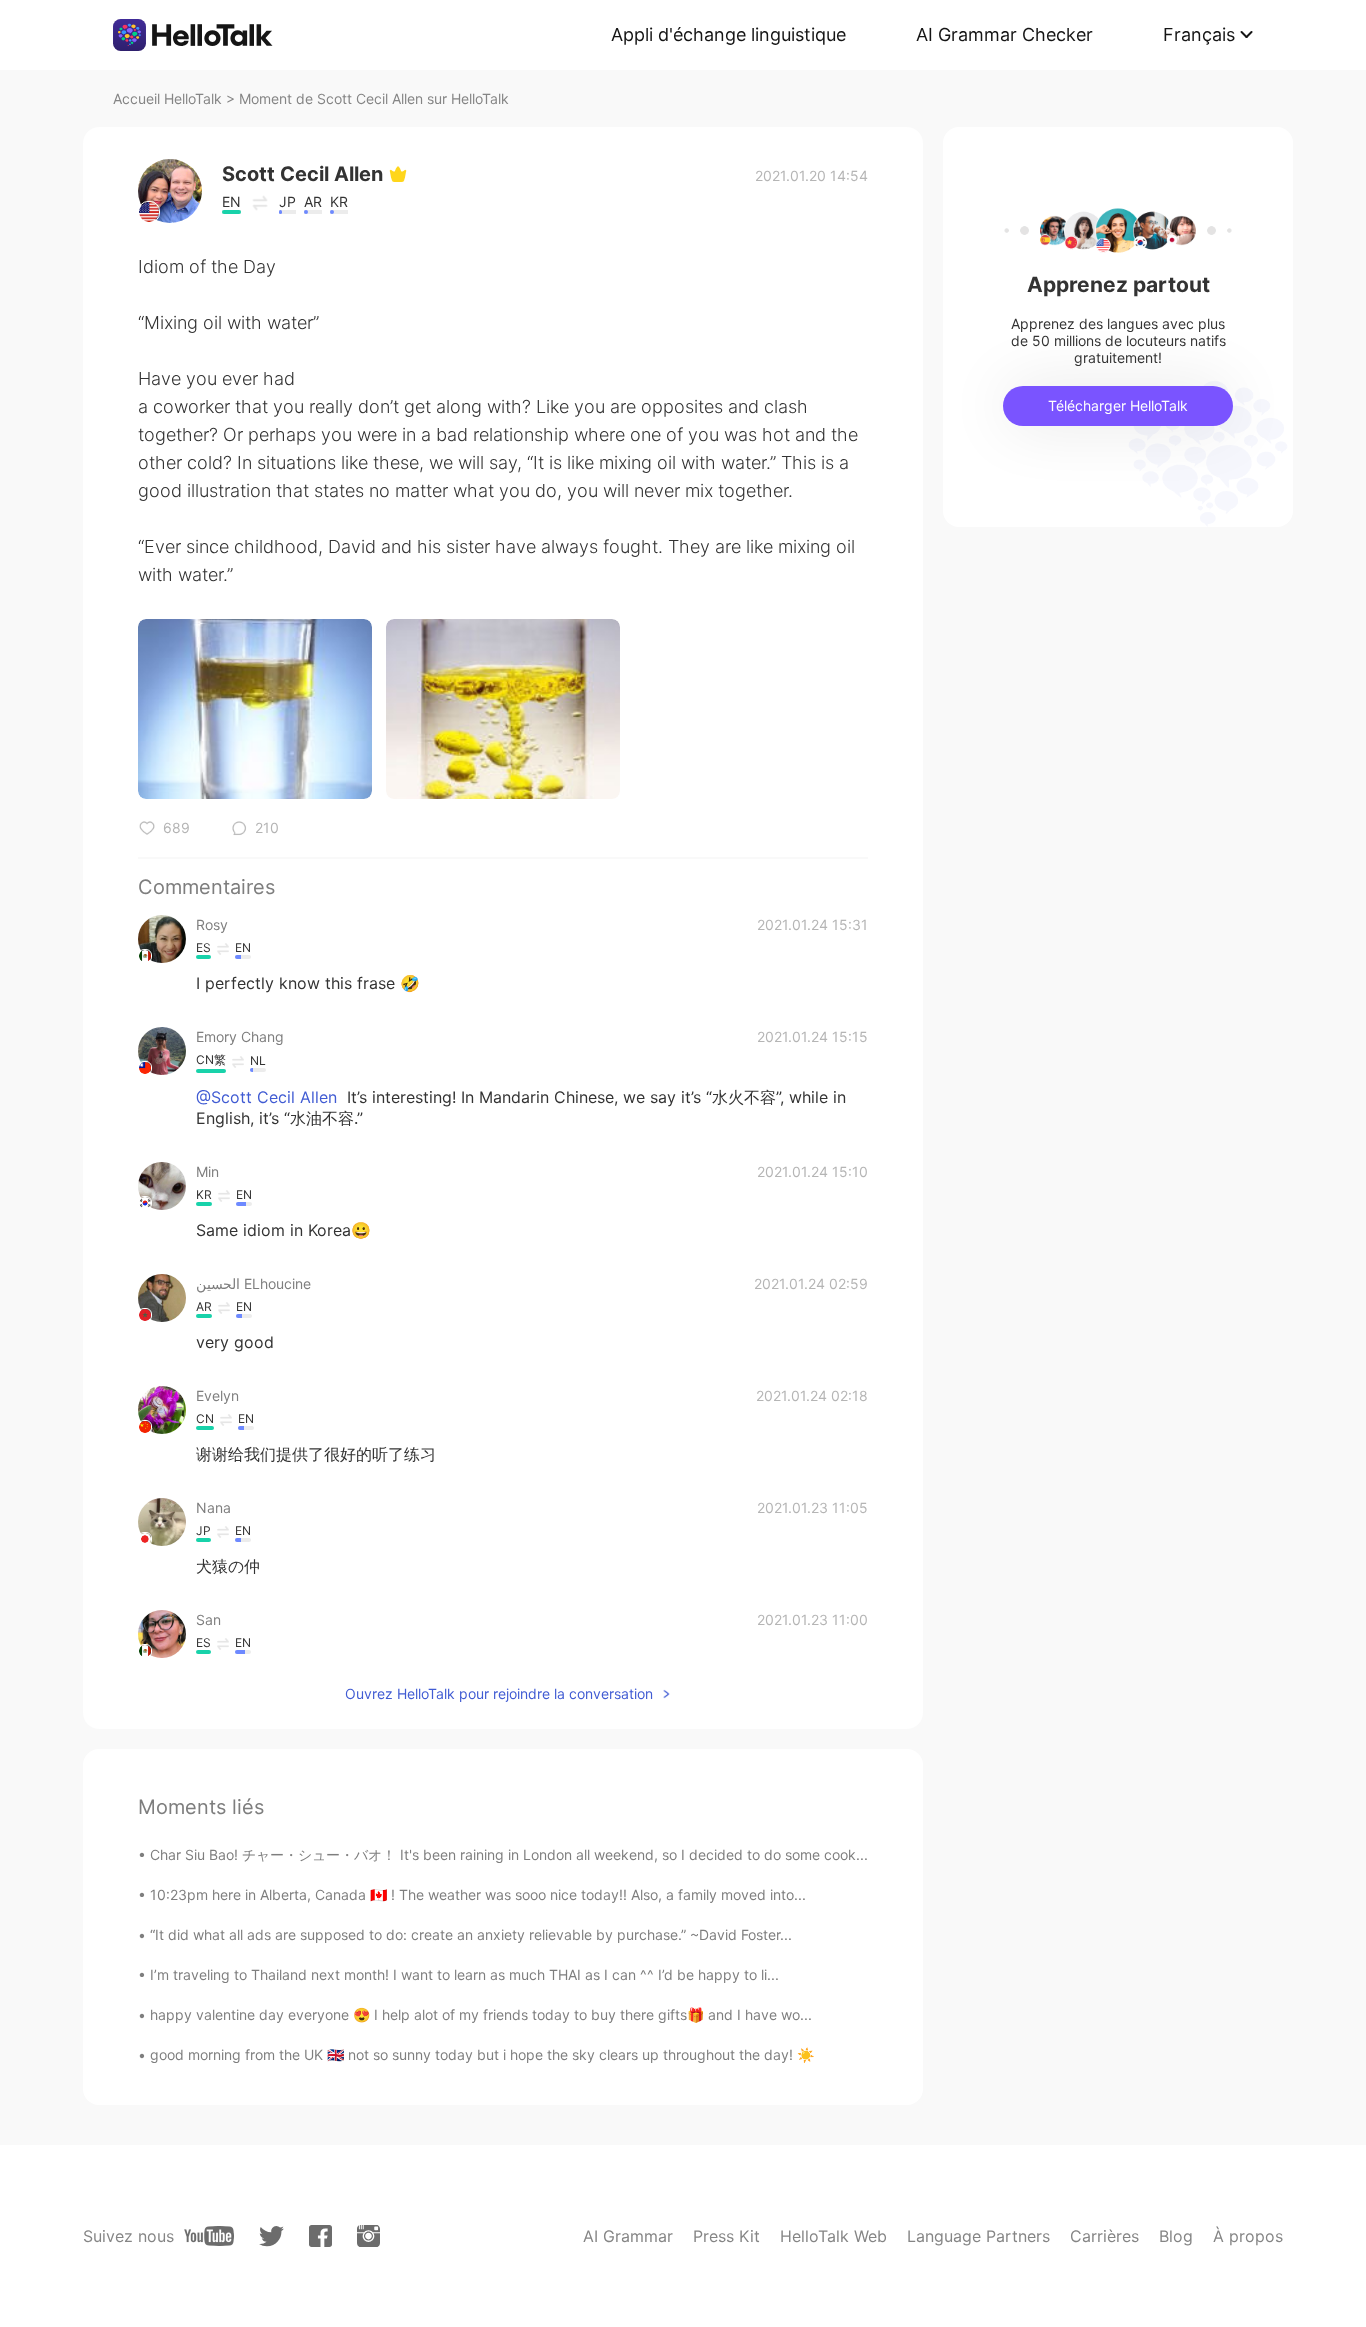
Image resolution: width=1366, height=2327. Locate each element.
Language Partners (978, 2236)
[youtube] (209, 2236)
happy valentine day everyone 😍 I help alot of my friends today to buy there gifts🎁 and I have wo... (481, 2014)
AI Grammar (628, 2236)
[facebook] (320, 2236)
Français (1199, 34)
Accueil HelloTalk (167, 98)
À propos (1248, 2236)
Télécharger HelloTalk (1118, 405)
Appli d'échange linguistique (728, 34)
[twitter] (271, 2236)
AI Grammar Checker (1004, 34)
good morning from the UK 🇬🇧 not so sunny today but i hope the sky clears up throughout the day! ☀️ (482, 2054)
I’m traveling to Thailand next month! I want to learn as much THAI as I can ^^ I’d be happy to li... (464, 1974)
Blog (1176, 2236)
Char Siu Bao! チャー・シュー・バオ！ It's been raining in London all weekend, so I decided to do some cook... (509, 1854)
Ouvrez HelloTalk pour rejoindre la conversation (499, 1693)
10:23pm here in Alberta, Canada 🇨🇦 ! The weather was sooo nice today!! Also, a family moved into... (478, 1894)
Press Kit (726, 2236)
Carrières (1104, 2236)
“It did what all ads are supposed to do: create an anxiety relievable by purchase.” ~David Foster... (471, 1934)
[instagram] (368, 2236)
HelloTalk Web (833, 2236)
